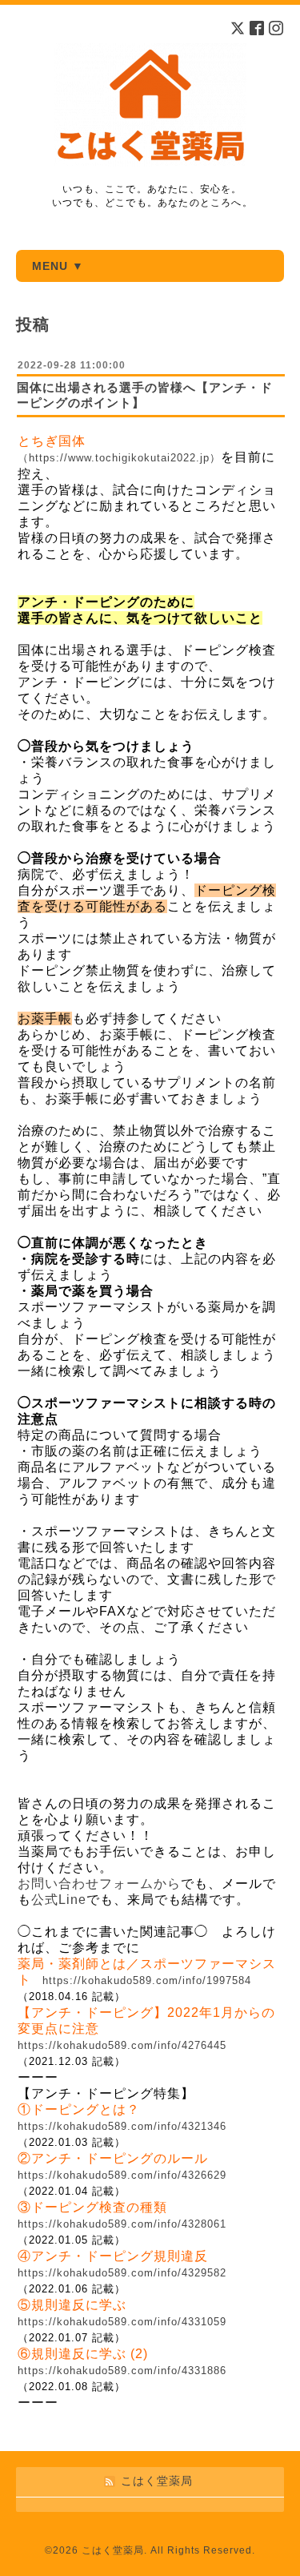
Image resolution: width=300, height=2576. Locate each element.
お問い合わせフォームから (99, 1884)
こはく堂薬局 (113, 2550)
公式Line (59, 1900)
